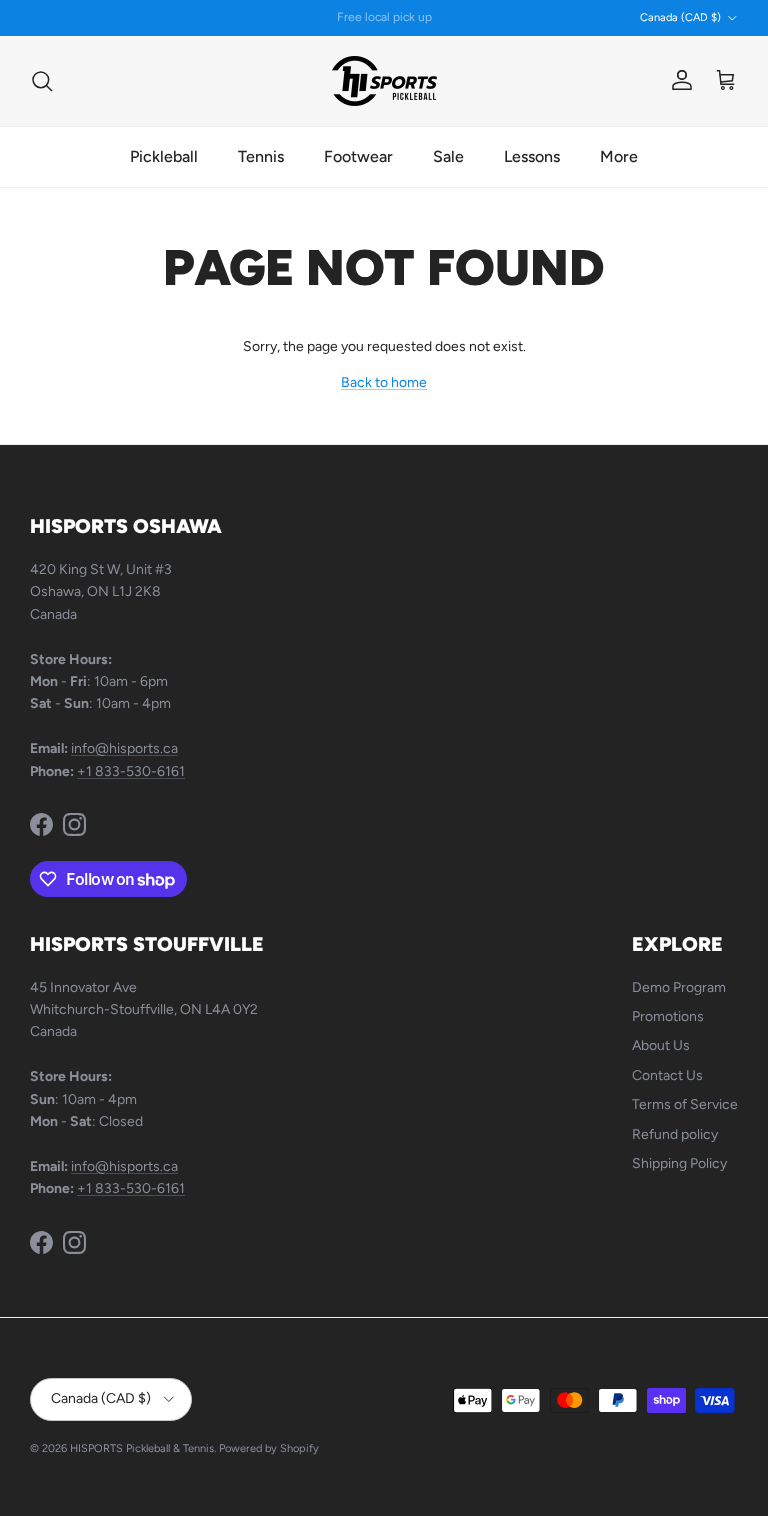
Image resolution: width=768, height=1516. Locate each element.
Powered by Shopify (269, 1448)
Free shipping (331, 25)
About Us (661, 1045)
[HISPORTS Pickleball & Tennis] (384, 81)
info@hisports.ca (124, 748)
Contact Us (667, 1075)
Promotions (668, 1016)
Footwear (358, 156)
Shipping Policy (679, 1163)
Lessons (532, 156)
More (619, 156)
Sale (448, 156)
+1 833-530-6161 (131, 771)
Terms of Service (685, 1104)
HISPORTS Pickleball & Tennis (142, 1448)
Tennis (261, 156)
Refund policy (675, 1134)
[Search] (42, 81)
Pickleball (164, 156)
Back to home (384, 382)
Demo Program (679, 987)
